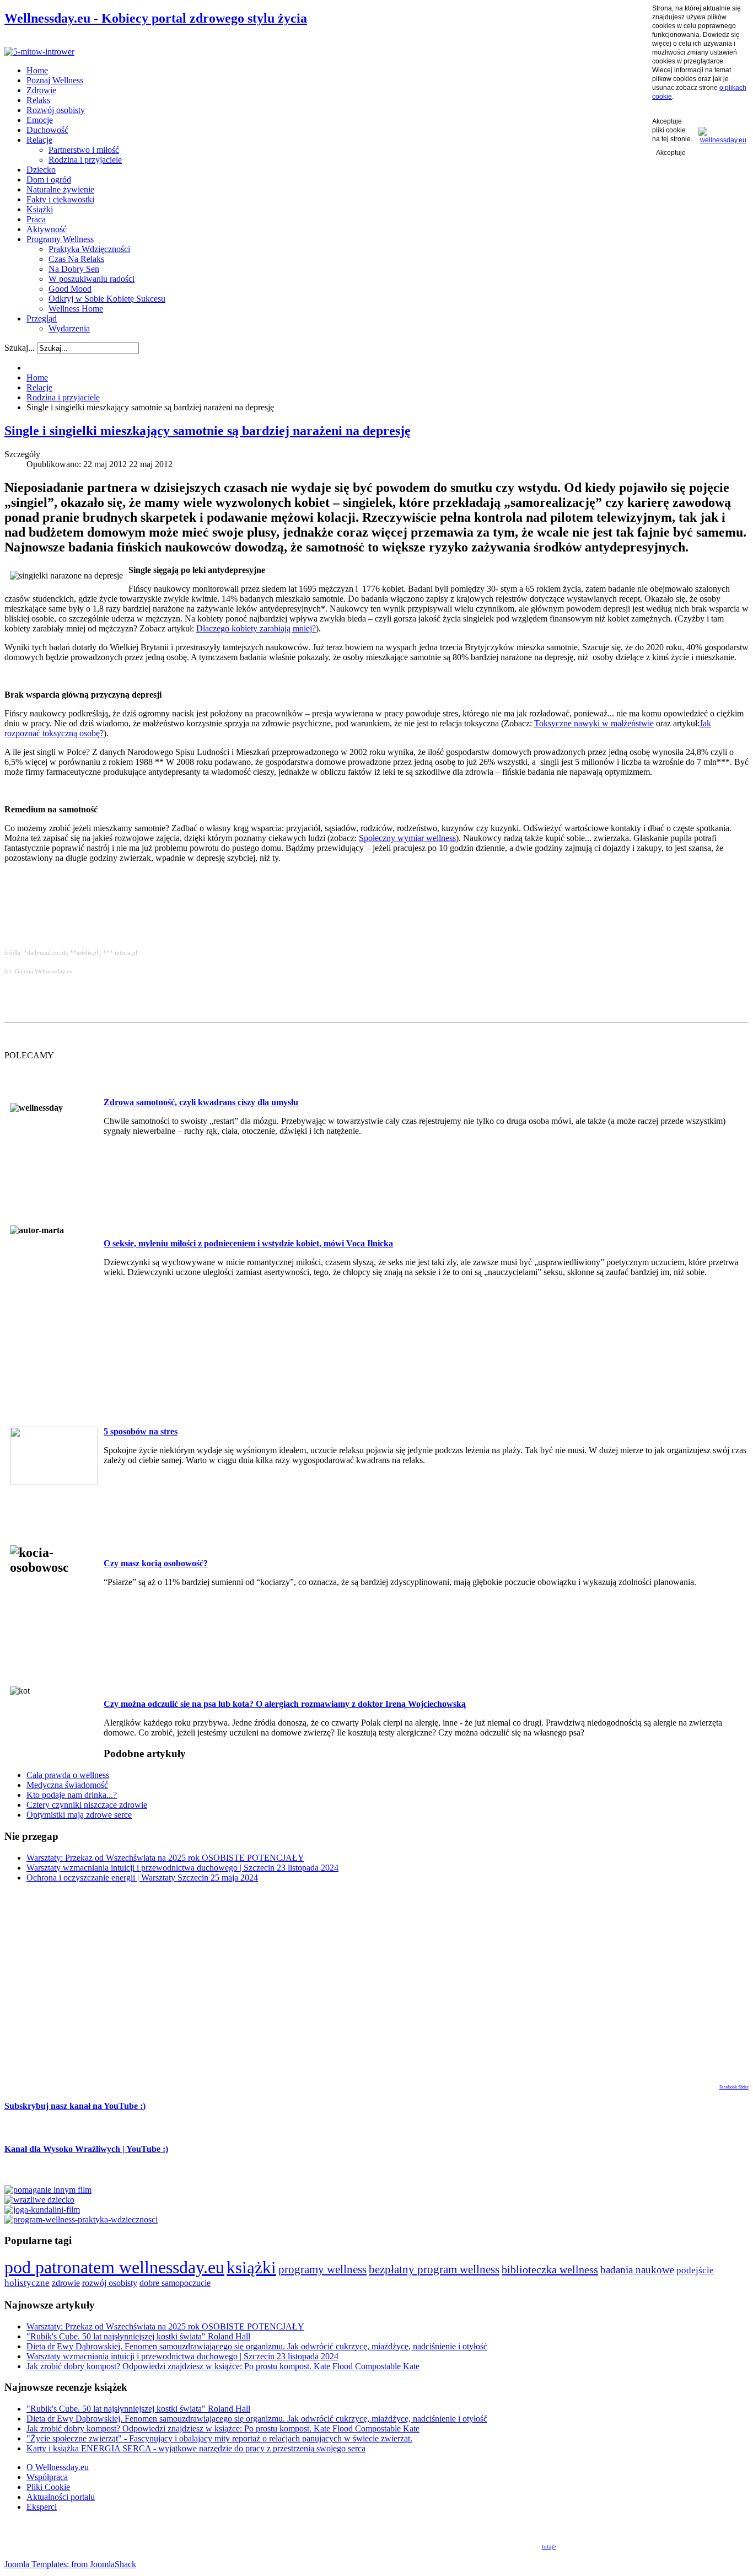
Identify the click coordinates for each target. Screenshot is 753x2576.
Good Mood (70, 289)
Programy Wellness (60, 239)
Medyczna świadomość (67, 1785)
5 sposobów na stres (141, 1431)
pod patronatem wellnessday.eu (114, 2267)
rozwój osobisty (110, 2283)
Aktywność (47, 229)
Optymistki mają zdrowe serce (79, 1815)
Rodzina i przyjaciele (85, 160)
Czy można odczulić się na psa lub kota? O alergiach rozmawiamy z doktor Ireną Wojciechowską (285, 1704)
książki (251, 2267)
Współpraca (47, 2477)
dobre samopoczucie (175, 2283)
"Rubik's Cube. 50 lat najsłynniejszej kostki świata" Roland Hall (138, 2336)
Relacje (39, 140)
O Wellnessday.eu (58, 2467)
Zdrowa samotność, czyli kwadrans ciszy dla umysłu (201, 1102)
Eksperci (42, 2507)
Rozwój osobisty (56, 110)
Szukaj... (20, 348)
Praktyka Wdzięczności (89, 249)
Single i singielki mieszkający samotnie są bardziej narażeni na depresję (208, 431)
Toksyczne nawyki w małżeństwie (594, 723)
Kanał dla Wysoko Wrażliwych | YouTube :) (86, 2149)
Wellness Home (76, 309)
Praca (36, 219)
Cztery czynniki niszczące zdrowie (87, 1805)
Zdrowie (41, 90)
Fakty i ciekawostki (60, 199)
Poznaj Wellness (55, 80)
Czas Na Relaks (76, 259)
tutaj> (549, 2546)
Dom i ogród (49, 180)
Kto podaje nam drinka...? (72, 1795)
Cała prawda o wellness (68, 1775)
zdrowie (66, 2283)
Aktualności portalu (61, 2497)
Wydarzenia (69, 328)
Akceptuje (671, 153)
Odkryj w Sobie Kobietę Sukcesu (107, 299)
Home (37, 70)
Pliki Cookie (48, 2487)
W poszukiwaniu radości (92, 279)
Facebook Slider (734, 2087)
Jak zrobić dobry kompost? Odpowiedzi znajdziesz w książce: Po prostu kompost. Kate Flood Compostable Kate (223, 2366)
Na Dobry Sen (74, 269)
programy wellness (322, 2269)
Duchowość (47, 130)
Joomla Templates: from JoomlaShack (70, 2564)
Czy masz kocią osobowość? (156, 1563)
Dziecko (41, 170)
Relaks (38, 100)
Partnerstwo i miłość (84, 150)
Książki (40, 209)
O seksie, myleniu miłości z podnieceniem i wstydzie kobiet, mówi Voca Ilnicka (248, 1243)
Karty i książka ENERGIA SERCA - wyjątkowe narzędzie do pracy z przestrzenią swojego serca (196, 2448)
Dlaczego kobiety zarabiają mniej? (256, 628)
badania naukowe (637, 2270)
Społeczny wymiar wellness (407, 838)
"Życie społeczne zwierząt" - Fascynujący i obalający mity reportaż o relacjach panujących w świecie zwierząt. (219, 2438)
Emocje (40, 120)
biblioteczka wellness (550, 2269)
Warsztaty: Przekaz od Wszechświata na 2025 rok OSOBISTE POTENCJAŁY (165, 1858)
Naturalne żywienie (60, 189)
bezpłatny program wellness (434, 2269)
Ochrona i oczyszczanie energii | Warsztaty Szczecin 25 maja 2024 (142, 1878)
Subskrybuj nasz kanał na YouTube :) (75, 2106)
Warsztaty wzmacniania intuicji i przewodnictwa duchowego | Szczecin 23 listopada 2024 (182, 1868)
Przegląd (42, 318)
